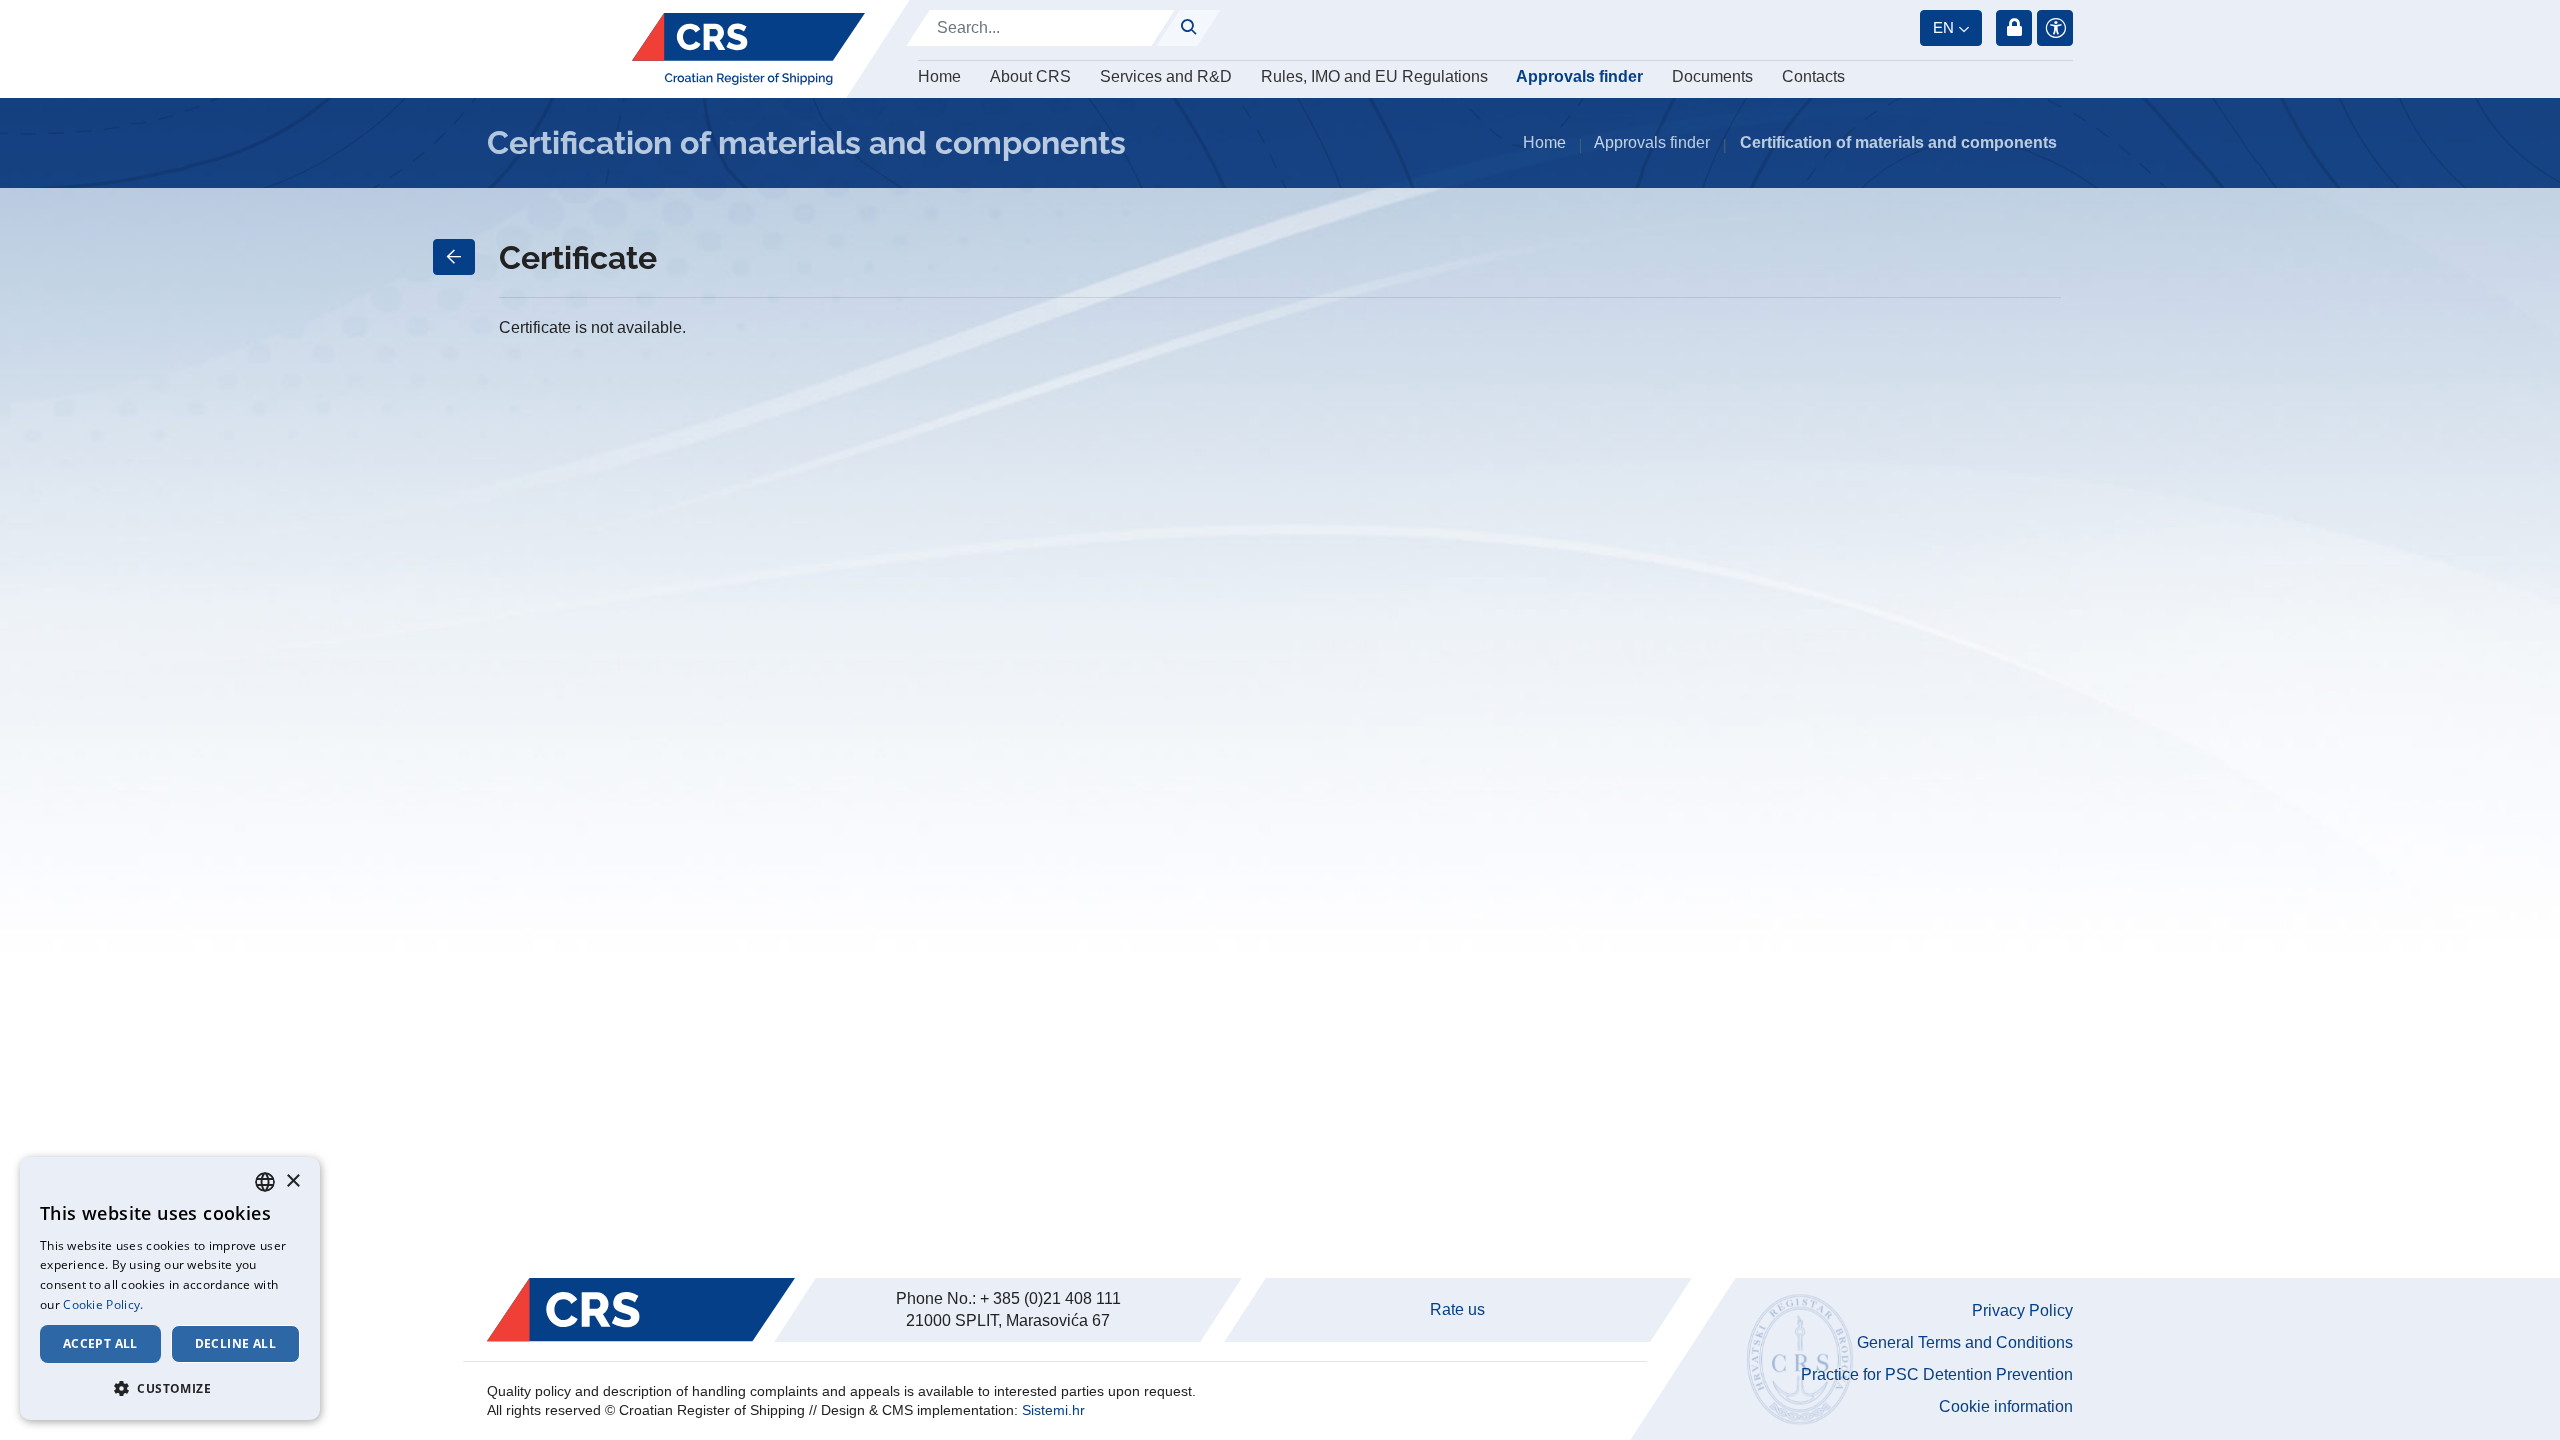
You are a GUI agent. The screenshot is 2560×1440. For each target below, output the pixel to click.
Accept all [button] (100, 1343)
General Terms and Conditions (1965, 1342)
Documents (1712, 76)
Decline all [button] (235, 1343)
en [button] (1943, 27)
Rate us (1457, 1309)
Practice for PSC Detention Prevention (1937, 1374)
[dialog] (170, 1288)
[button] (170, 1388)
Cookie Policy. (103, 1304)
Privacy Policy (2022, 1310)
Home (939, 76)
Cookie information (2006, 1406)
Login (2014, 28)
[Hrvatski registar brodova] (748, 49)
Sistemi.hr (1053, 1410)
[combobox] (265, 1182)
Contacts (1813, 76)
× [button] (292, 1181)
